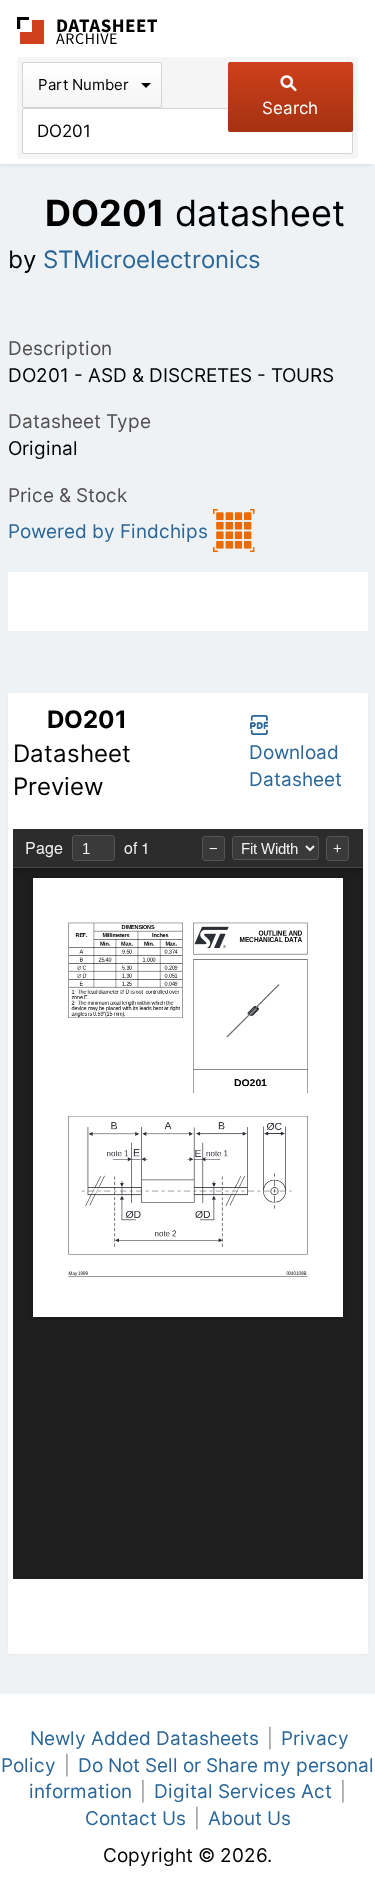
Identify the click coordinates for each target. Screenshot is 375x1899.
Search (290, 108)
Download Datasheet (295, 766)
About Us (249, 1818)
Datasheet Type (79, 421)
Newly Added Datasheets (144, 1738)
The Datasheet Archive (87, 30)
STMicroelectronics (152, 259)
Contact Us (135, 1818)
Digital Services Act (243, 1791)
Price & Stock (67, 495)
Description (60, 348)
